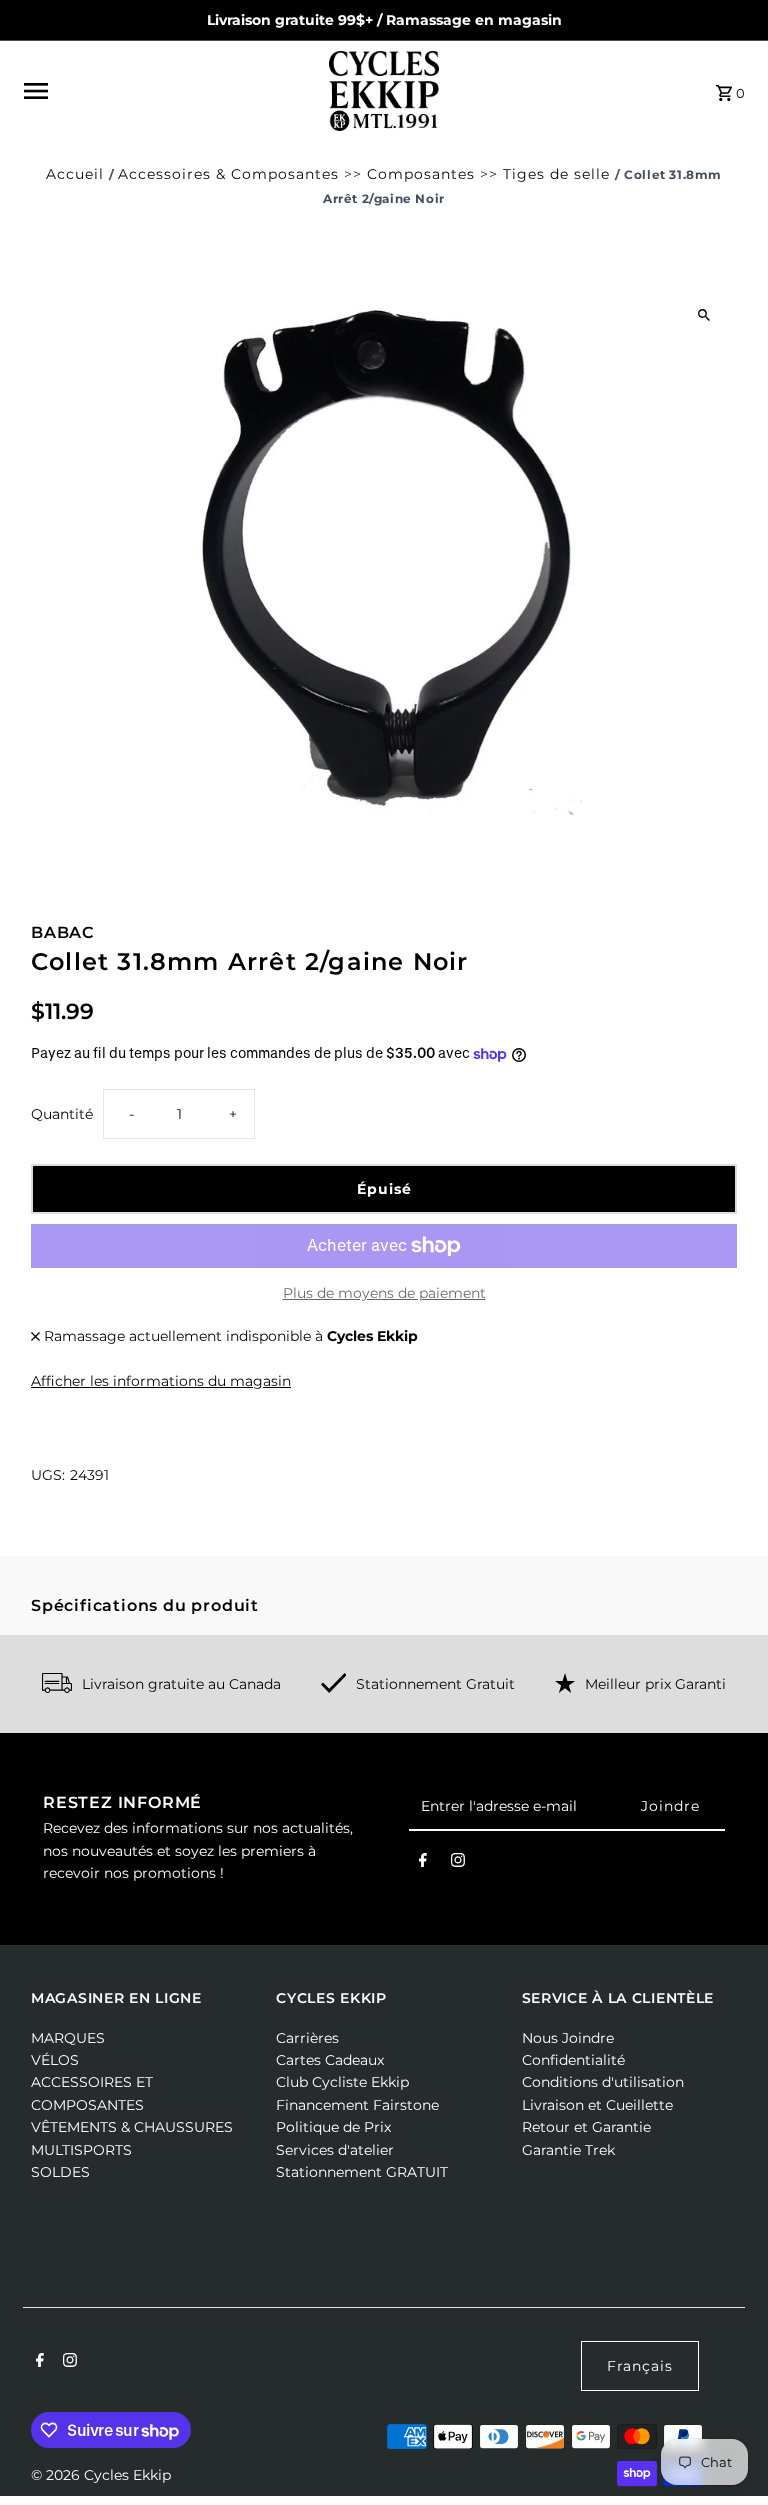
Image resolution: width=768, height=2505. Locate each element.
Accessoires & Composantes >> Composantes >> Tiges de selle (364, 174)
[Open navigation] (169, 91)
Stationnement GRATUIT (362, 2172)
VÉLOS (55, 2060)
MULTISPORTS (81, 2150)
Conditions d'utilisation (603, 2082)
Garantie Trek (568, 2150)
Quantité (62, 1114)
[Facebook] (423, 1864)
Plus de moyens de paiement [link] (384, 1293)
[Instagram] (458, 1864)
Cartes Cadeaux (330, 2060)
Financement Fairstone (357, 2105)
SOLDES (60, 2172)
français (640, 2366)
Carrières (307, 2038)
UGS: (48, 1475)
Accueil (75, 174)
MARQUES (68, 2038)
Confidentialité (573, 2060)
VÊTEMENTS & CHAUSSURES (132, 2127)
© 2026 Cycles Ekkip (101, 2475)
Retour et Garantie (586, 2127)
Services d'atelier (335, 2150)
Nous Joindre (568, 2038)
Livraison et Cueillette (597, 2105)
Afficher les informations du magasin (161, 1381)
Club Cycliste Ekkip (342, 2082)
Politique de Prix (333, 2127)
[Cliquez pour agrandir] (704, 315)
